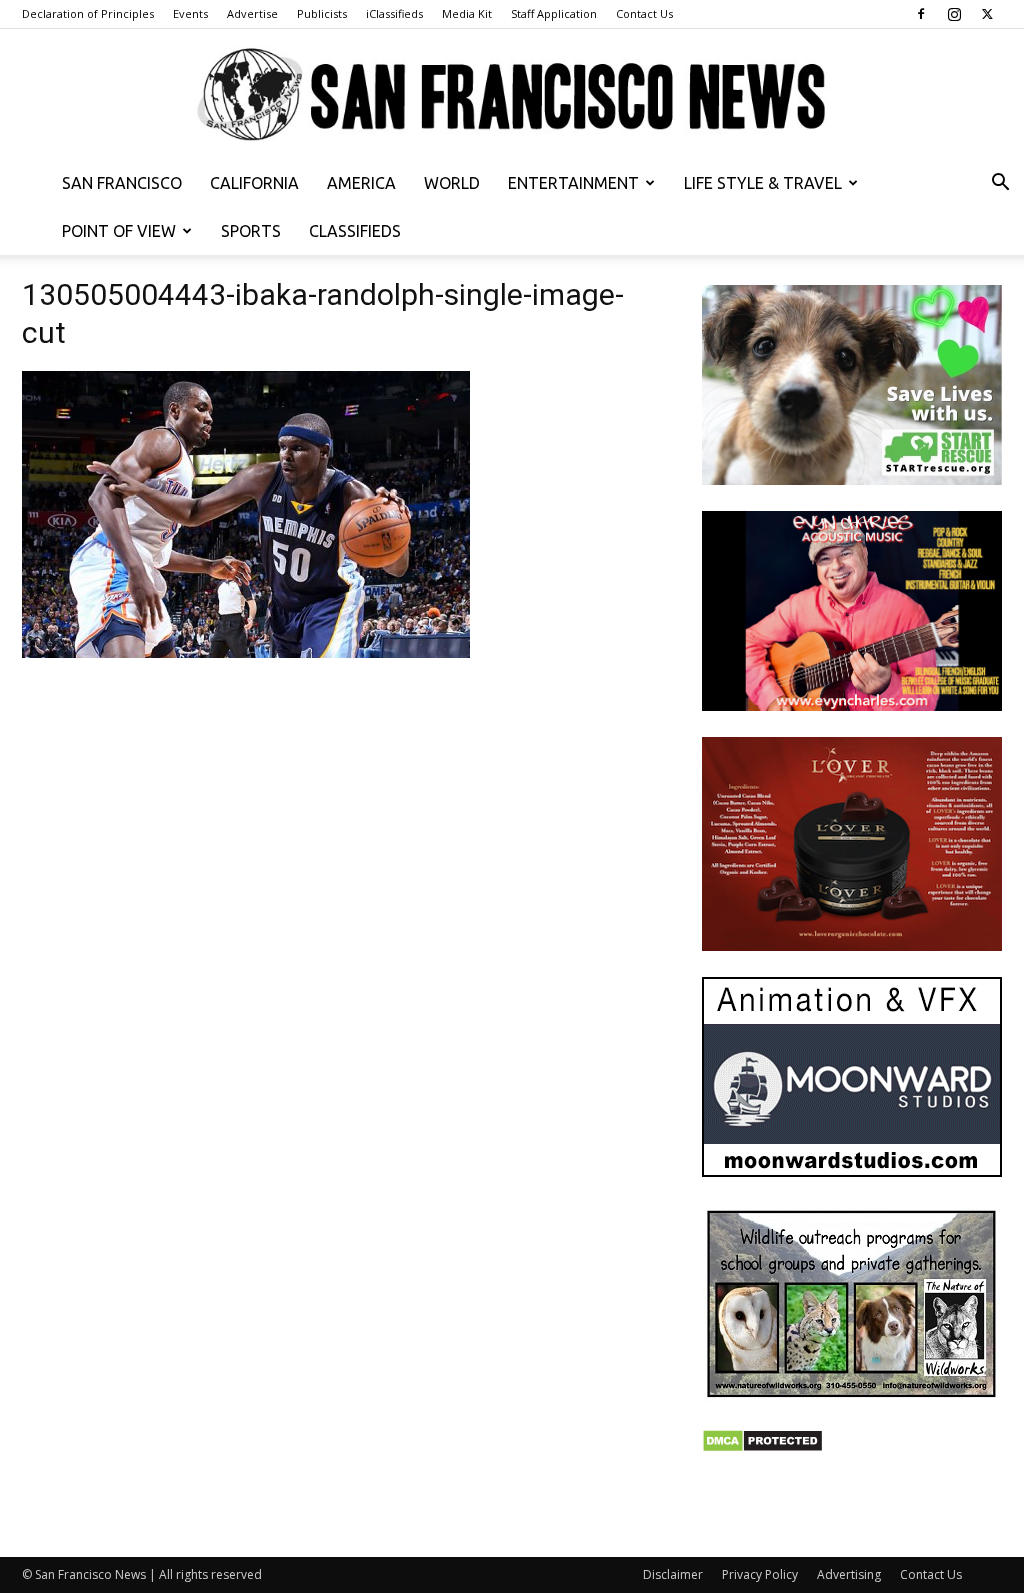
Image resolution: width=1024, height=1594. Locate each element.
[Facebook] (921, 14)
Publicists (322, 13)
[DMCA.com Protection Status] (762, 1447)
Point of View (119, 231)
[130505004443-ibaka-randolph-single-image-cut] (246, 652)
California (254, 183)
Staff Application (554, 13)
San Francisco (122, 183)
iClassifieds (394, 13)
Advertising (849, 1574)
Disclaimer (673, 1574)
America (361, 183)
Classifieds (355, 231)
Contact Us (644, 13)
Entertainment (573, 183)
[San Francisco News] (512, 95)
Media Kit (467, 13)
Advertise (252, 13)
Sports (251, 231)
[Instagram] (954, 14)
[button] (1000, 184)
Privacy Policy (760, 1574)
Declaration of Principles (88, 13)
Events (190, 13)
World (452, 183)
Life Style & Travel (763, 183)
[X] (987, 14)
